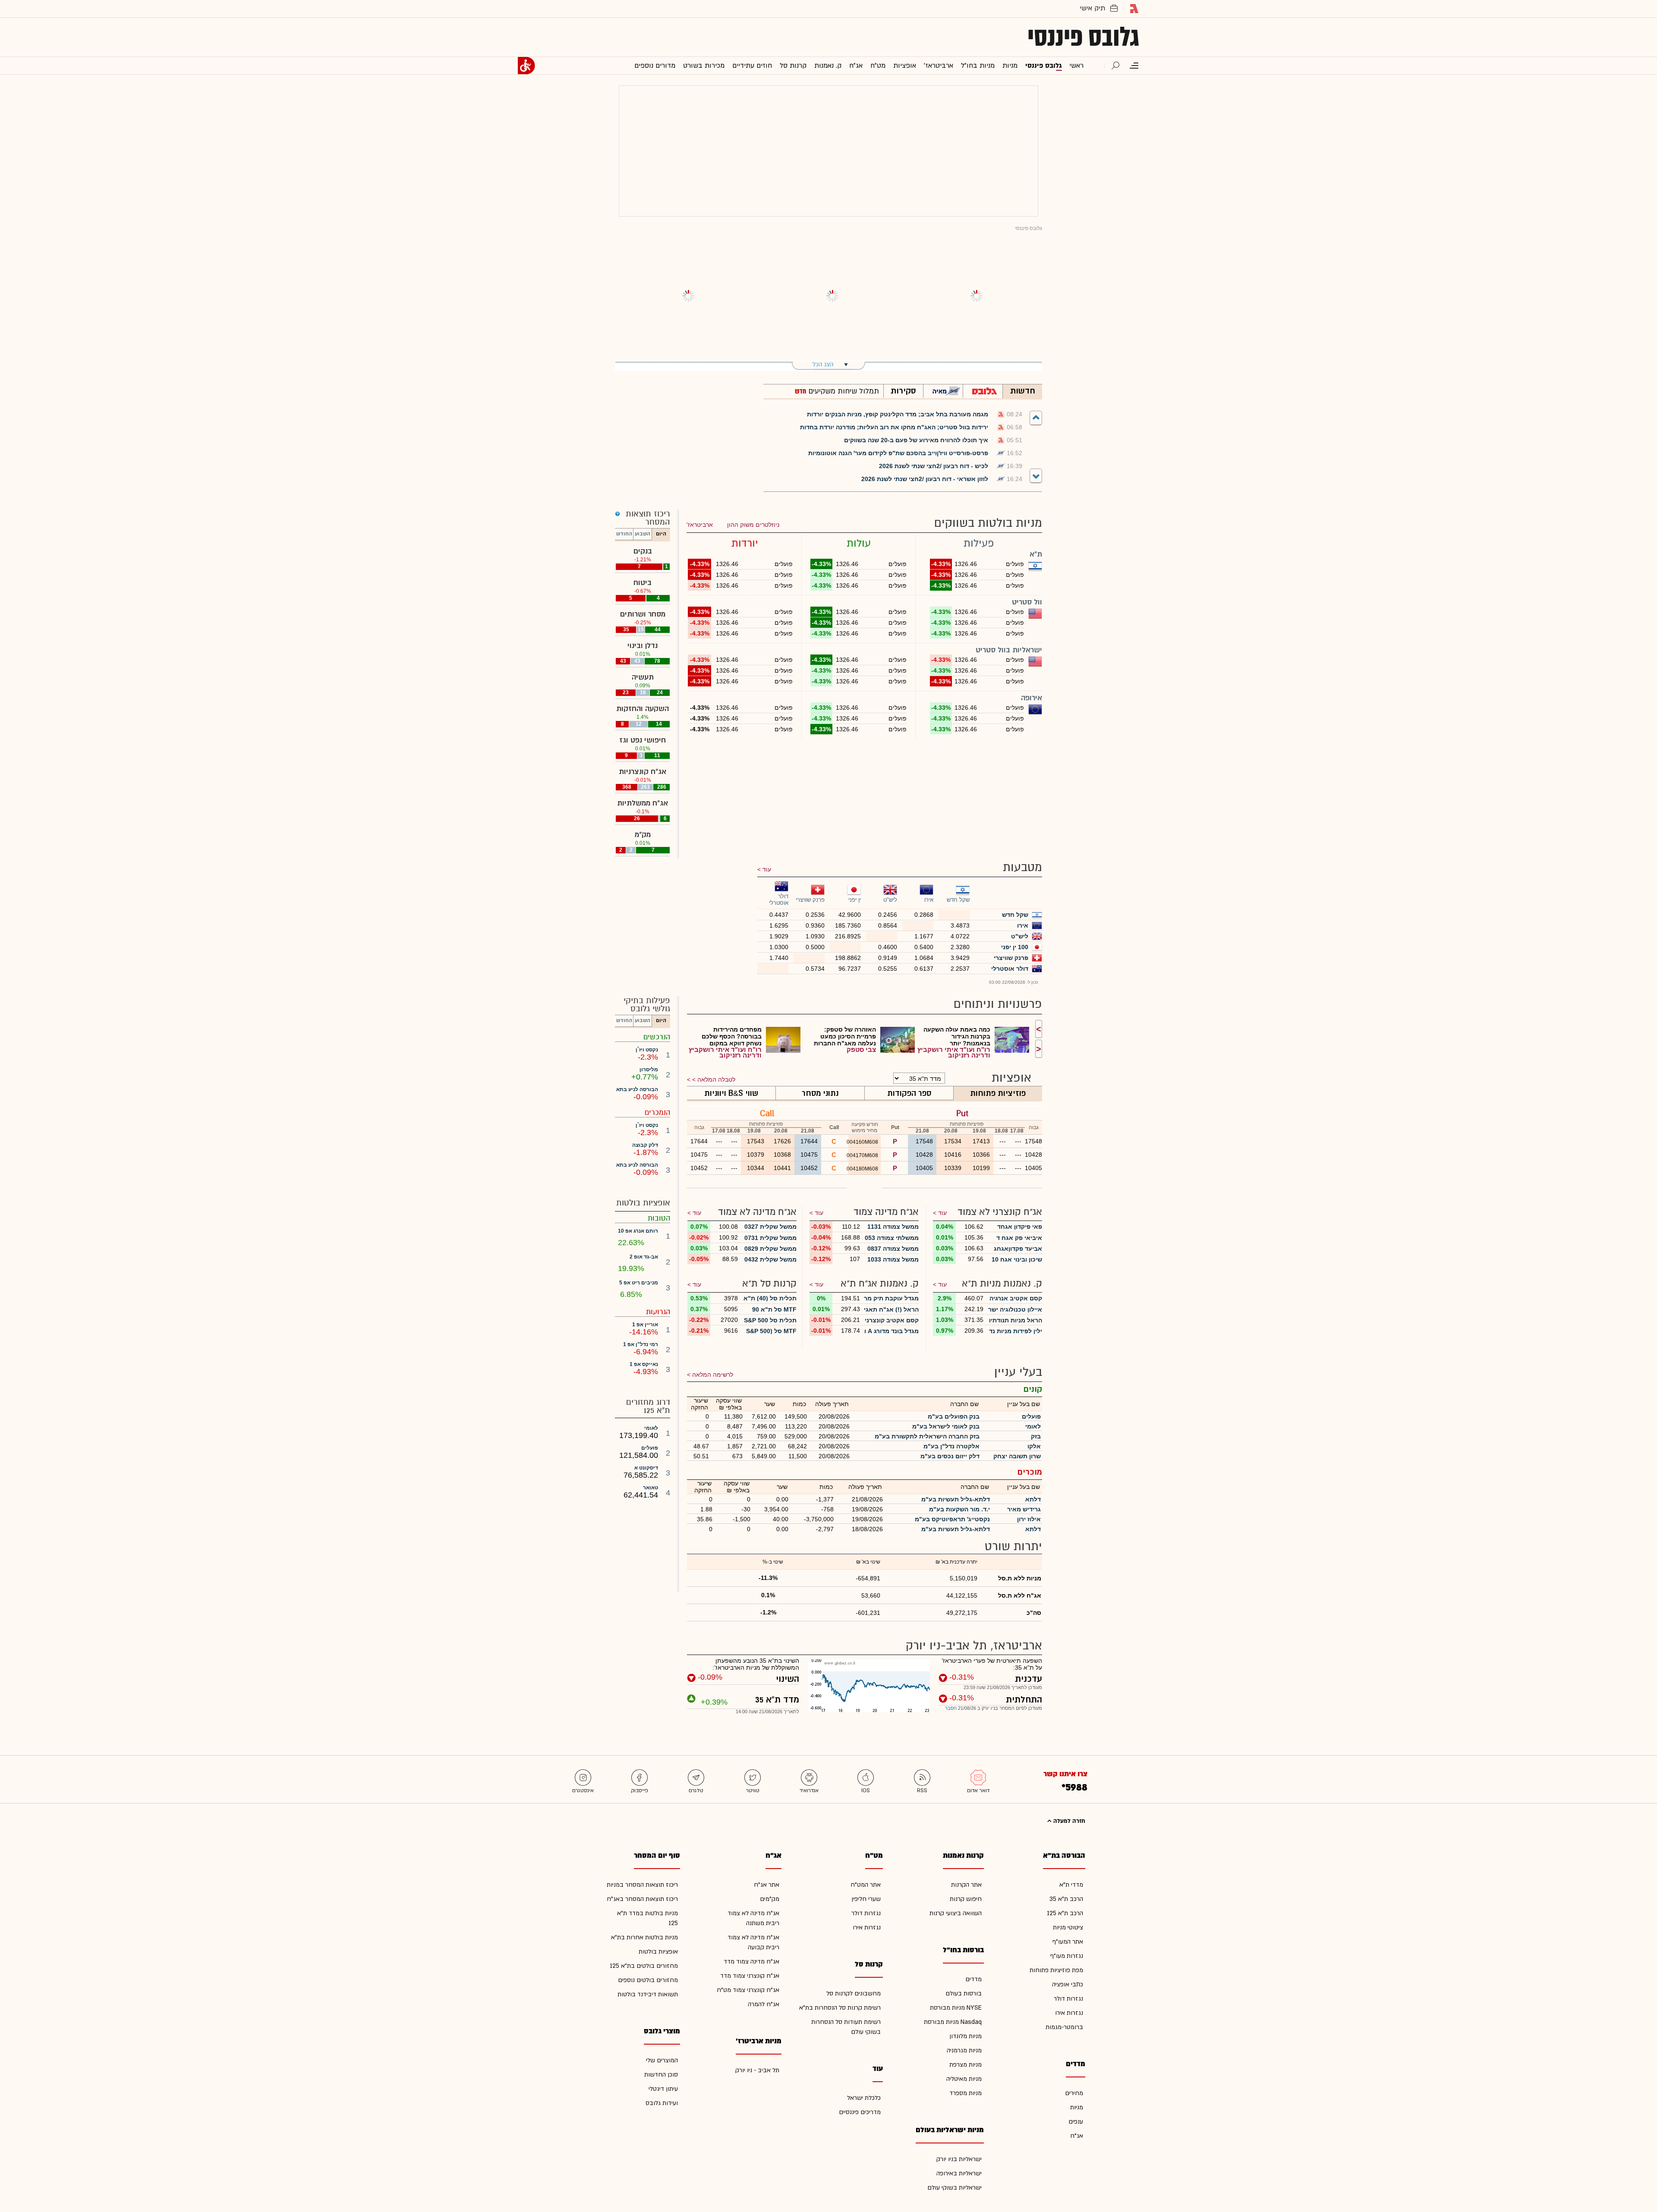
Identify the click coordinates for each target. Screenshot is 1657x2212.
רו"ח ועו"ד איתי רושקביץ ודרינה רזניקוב (954, 1052)
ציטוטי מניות (1068, 1927)
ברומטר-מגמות (1064, 2027)
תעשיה (643, 677)
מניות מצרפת (966, 2065)
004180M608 (863, 1169)
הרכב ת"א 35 (1066, 1899)
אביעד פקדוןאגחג (1018, 1249)
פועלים (650, 1448)
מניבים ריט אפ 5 (639, 1283)
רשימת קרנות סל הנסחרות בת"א (840, 2008)
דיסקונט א (646, 1468)
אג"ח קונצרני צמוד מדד (750, 1976)
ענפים (1076, 2122)
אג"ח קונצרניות (643, 772)
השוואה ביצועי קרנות (956, 1913)
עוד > (940, 1213)
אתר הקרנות (966, 1885)
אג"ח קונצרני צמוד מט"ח (748, 1990)
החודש (624, 534)
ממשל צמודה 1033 (893, 1259)
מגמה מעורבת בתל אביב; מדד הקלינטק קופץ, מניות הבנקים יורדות (898, 414)
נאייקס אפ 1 (644, 1364)
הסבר (951, 1708)
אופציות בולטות (658, 1952)
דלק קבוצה (645, 1145)
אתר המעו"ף (1068, 1942)
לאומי (651, 1428)
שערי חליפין (866, 1899)
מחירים (1074, 2093)
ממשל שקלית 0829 (770, 1249)
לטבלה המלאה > (714, 1079)
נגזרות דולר (1068, 1999)
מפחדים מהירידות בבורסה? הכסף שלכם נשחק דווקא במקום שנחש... (732, 1036)
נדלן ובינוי (643, 646)
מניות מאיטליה (964, 2079)
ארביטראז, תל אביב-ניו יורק (974, 1646)
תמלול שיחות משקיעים (843, 391)
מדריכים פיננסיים (860, 2112)
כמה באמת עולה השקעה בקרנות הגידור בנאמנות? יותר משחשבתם (957, 1036)
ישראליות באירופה (959, 2173)
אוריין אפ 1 (645, 1325)
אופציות (1011, 1078)
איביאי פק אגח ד (1019, 1238)
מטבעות (1022, 867)
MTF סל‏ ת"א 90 (774, 1309)
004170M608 (863, 1155)
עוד (767, 869)
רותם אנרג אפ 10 (638, 1231)
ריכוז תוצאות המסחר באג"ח (642, 1899)
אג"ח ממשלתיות (643, 803)
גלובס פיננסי (1083, 37)
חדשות (1023, 391)
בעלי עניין (1018, 1372)
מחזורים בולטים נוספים (648, 1980)
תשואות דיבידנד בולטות (648, 1994)
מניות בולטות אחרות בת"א (644, 1937)
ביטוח (643, 583)
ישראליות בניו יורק (959, 2159)
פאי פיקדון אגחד (1020, 1227)
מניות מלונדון (966, 2036)
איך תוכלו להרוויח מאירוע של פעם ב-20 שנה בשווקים (916, 440)
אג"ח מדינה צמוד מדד (751, 1962)
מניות (1077, 2107)
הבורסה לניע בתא (637, 1089)
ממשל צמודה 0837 (893, 1249)
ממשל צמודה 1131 (893, 1227)
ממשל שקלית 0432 (770, 1259)
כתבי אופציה (1068, 1984)
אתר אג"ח (767, 1885)
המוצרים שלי (662, 2060)
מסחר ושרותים (643, 614)
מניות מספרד (966, 2093)
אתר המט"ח (866, 1885)
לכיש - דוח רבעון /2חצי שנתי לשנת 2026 (934, 466)
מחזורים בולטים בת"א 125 (644, 1966)
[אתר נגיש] (526, 66)
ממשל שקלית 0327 (770, 1227)
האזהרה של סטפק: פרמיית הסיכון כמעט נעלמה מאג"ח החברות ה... (845, 1036)
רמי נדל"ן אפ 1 (641, 1344)
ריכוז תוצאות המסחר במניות (642, 1885)
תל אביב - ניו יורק (757, 2070)
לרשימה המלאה (713, 1375)
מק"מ (643, 835)
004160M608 (863, 1142)
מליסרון (649, 1070)
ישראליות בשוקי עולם (955, 2188)
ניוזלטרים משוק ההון (753, 525)
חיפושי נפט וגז (643, 740)
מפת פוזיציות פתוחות (1056, 1970)
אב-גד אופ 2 (644, 1257)
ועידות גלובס (662, 2103)
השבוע (643, 534)
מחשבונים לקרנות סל (854, 1993)
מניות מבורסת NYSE (956, 2008)
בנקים (643, 551)
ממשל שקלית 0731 (770, 1238)
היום (661, 534)
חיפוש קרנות (966, 1899)
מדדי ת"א (1071, 1885)
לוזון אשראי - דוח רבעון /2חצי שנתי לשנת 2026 (925, 479)
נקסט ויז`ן (647, 1050)
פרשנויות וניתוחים (998, 1004)
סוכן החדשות (661, 2075)
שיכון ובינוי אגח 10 (1017, 1259)
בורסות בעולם (964, 1993)
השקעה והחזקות (643, 709)
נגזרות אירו (1069, 2013)
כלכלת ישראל (864, 2098)
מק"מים (770, 1899)
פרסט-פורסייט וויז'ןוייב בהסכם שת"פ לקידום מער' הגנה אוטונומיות (898, 453)
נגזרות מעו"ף (1067, 1956)
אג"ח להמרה (764, 2004)
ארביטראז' (700, 525)
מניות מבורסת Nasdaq (953, 2022)
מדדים (973, 1979)
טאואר (651, 1488)
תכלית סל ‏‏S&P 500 (770, 1320)
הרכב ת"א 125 (1065, 1913)
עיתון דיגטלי (663, 2089)
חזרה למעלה (1068, 1821)
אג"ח (1077, 2136)
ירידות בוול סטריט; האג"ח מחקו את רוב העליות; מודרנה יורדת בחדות (894, 427)
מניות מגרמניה (964, 2050)
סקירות (903, 391)
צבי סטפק (861, 1049)
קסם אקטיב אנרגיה (1016, 1298)
